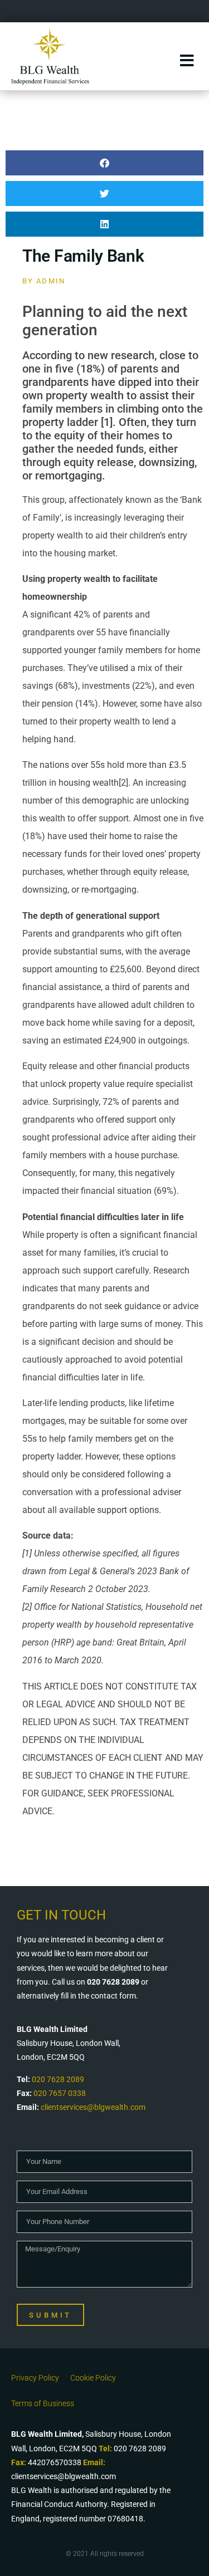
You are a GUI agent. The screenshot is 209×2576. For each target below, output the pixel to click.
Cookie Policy (93, 2378)
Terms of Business (43, 2403)
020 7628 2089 (58, 2079)
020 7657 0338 (60, 2093)
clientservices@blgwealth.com (93, 2107)
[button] (104, 163)
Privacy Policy (35, 2378)
